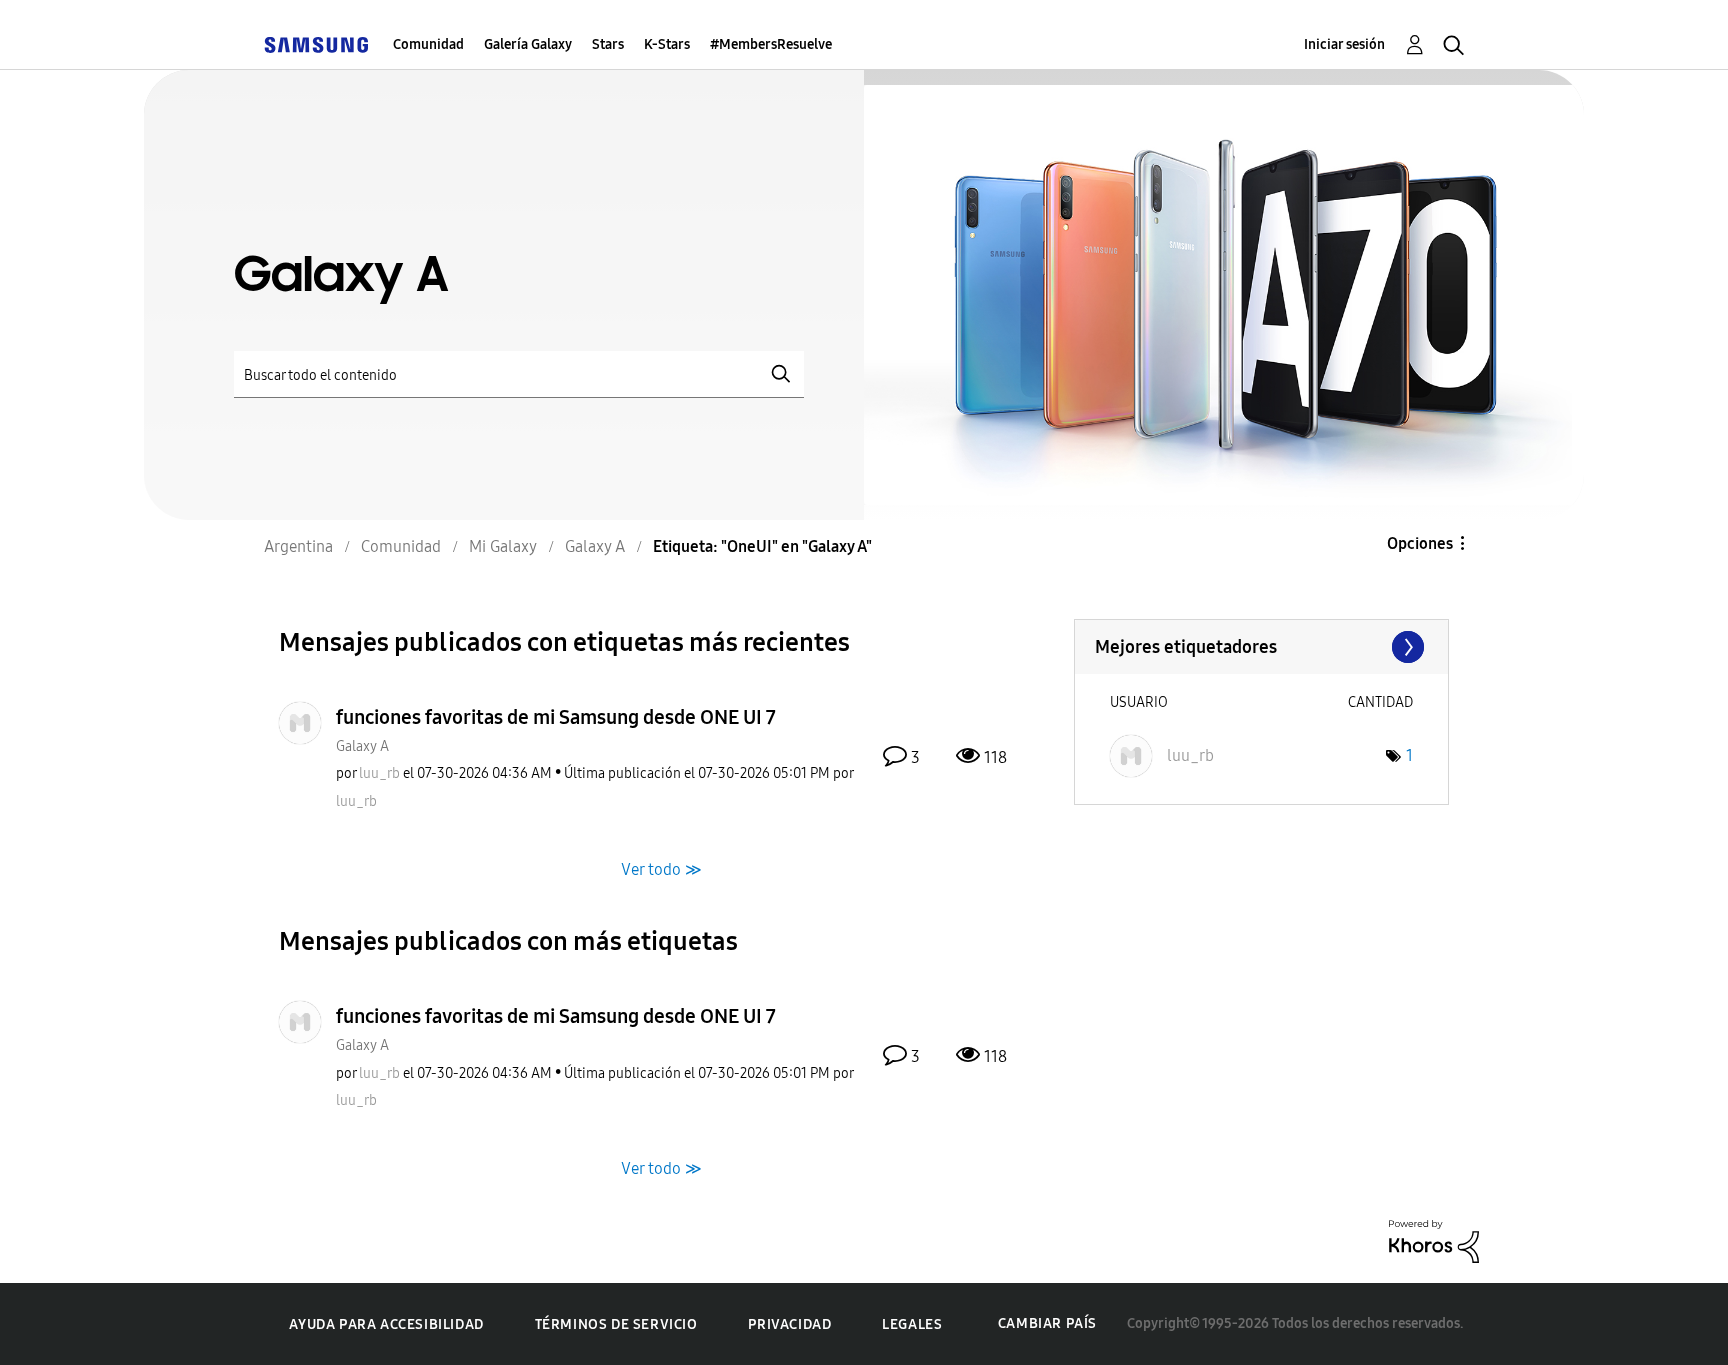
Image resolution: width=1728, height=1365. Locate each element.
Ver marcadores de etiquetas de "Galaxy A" (1261, 647)
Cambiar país (1047, 1323)
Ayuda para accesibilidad (386, 1324)
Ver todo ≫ (661, 868)
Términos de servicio (616, 1324)
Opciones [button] (1420, 543)
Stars (608, 44)
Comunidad (428, 44)
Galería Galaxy (528, 44)
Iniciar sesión (1344, 44)
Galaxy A (362, 746)
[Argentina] (316, 44)
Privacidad (789, 1324)
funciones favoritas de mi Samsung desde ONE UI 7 (556, 717)
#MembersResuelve (771, 44)
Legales (912, 1324)
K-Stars (667, 44)
